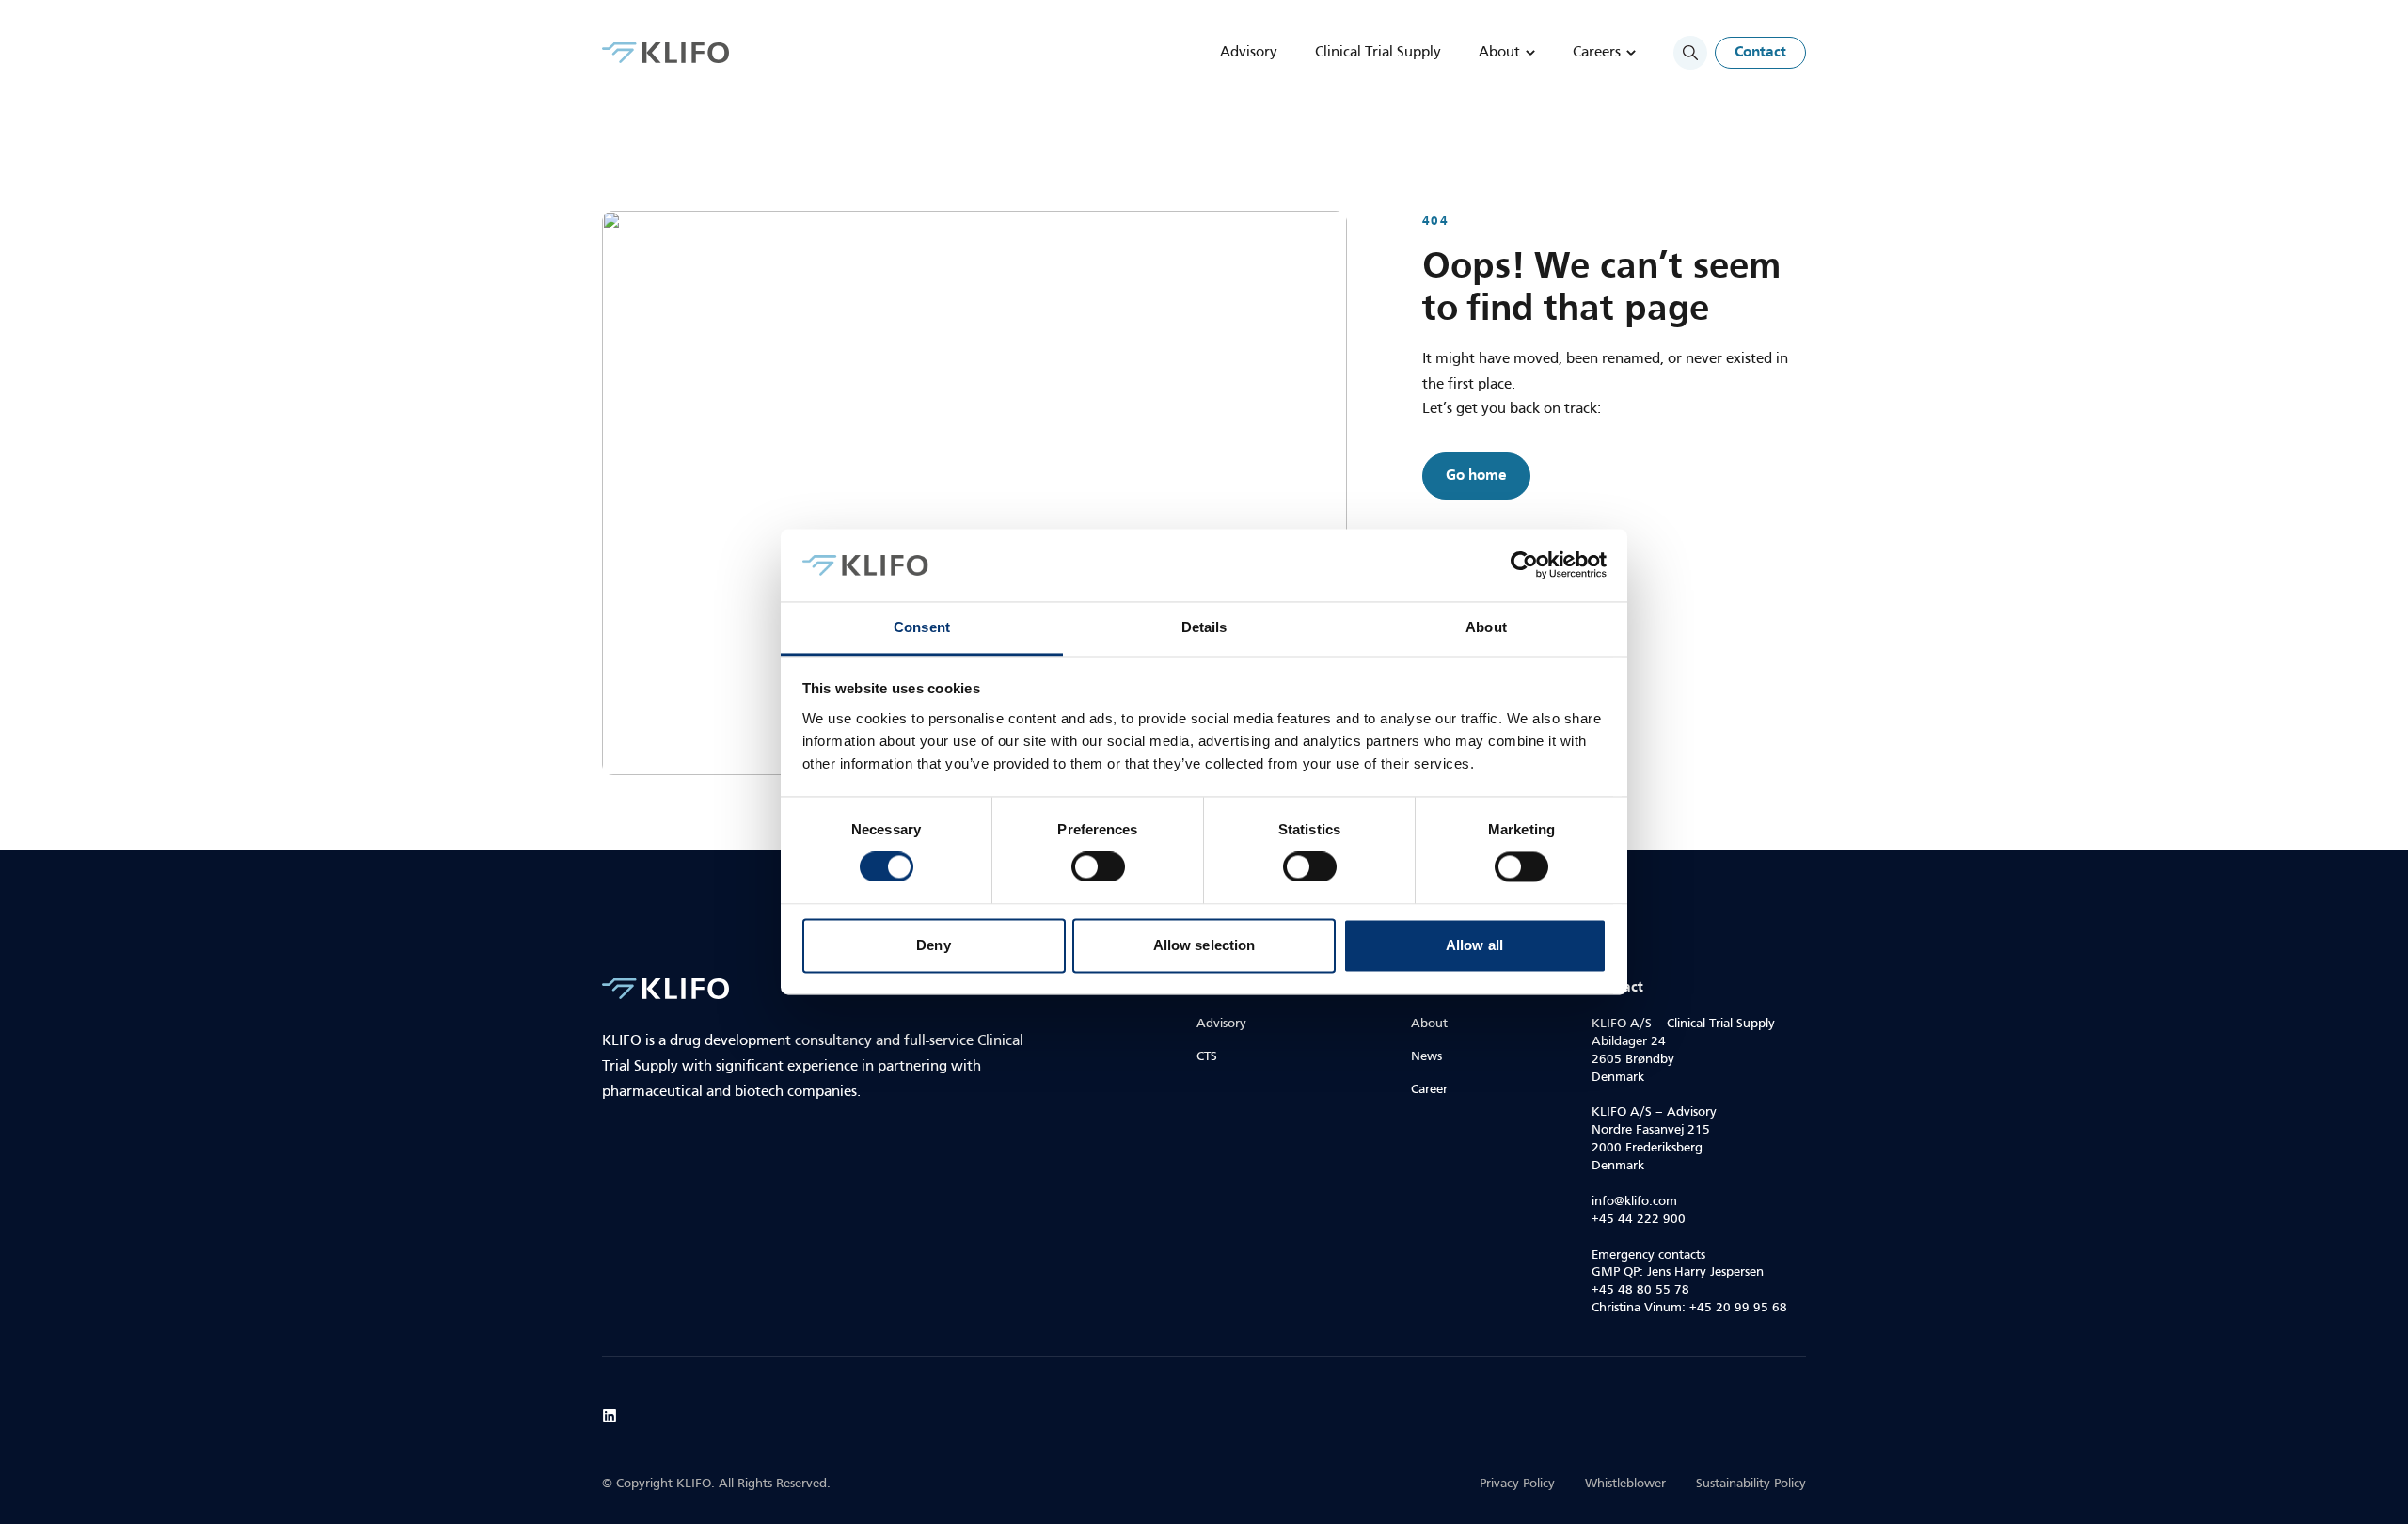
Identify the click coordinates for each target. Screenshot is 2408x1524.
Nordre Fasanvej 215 (1651, 1130)
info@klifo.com (1634, 1202)
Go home (1476, 476)
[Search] (1690, 53)
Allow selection (1204, 945)
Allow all (1474, 945)
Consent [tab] (922, 627)
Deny (933, 945)
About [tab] (1486, 627)
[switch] (1098, 867)
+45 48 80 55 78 (1640, 1290)
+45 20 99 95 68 (1738, 1308)
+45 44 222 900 (1639, 1220)
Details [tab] (1204, 627)
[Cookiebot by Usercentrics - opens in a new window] (1524, 565)
